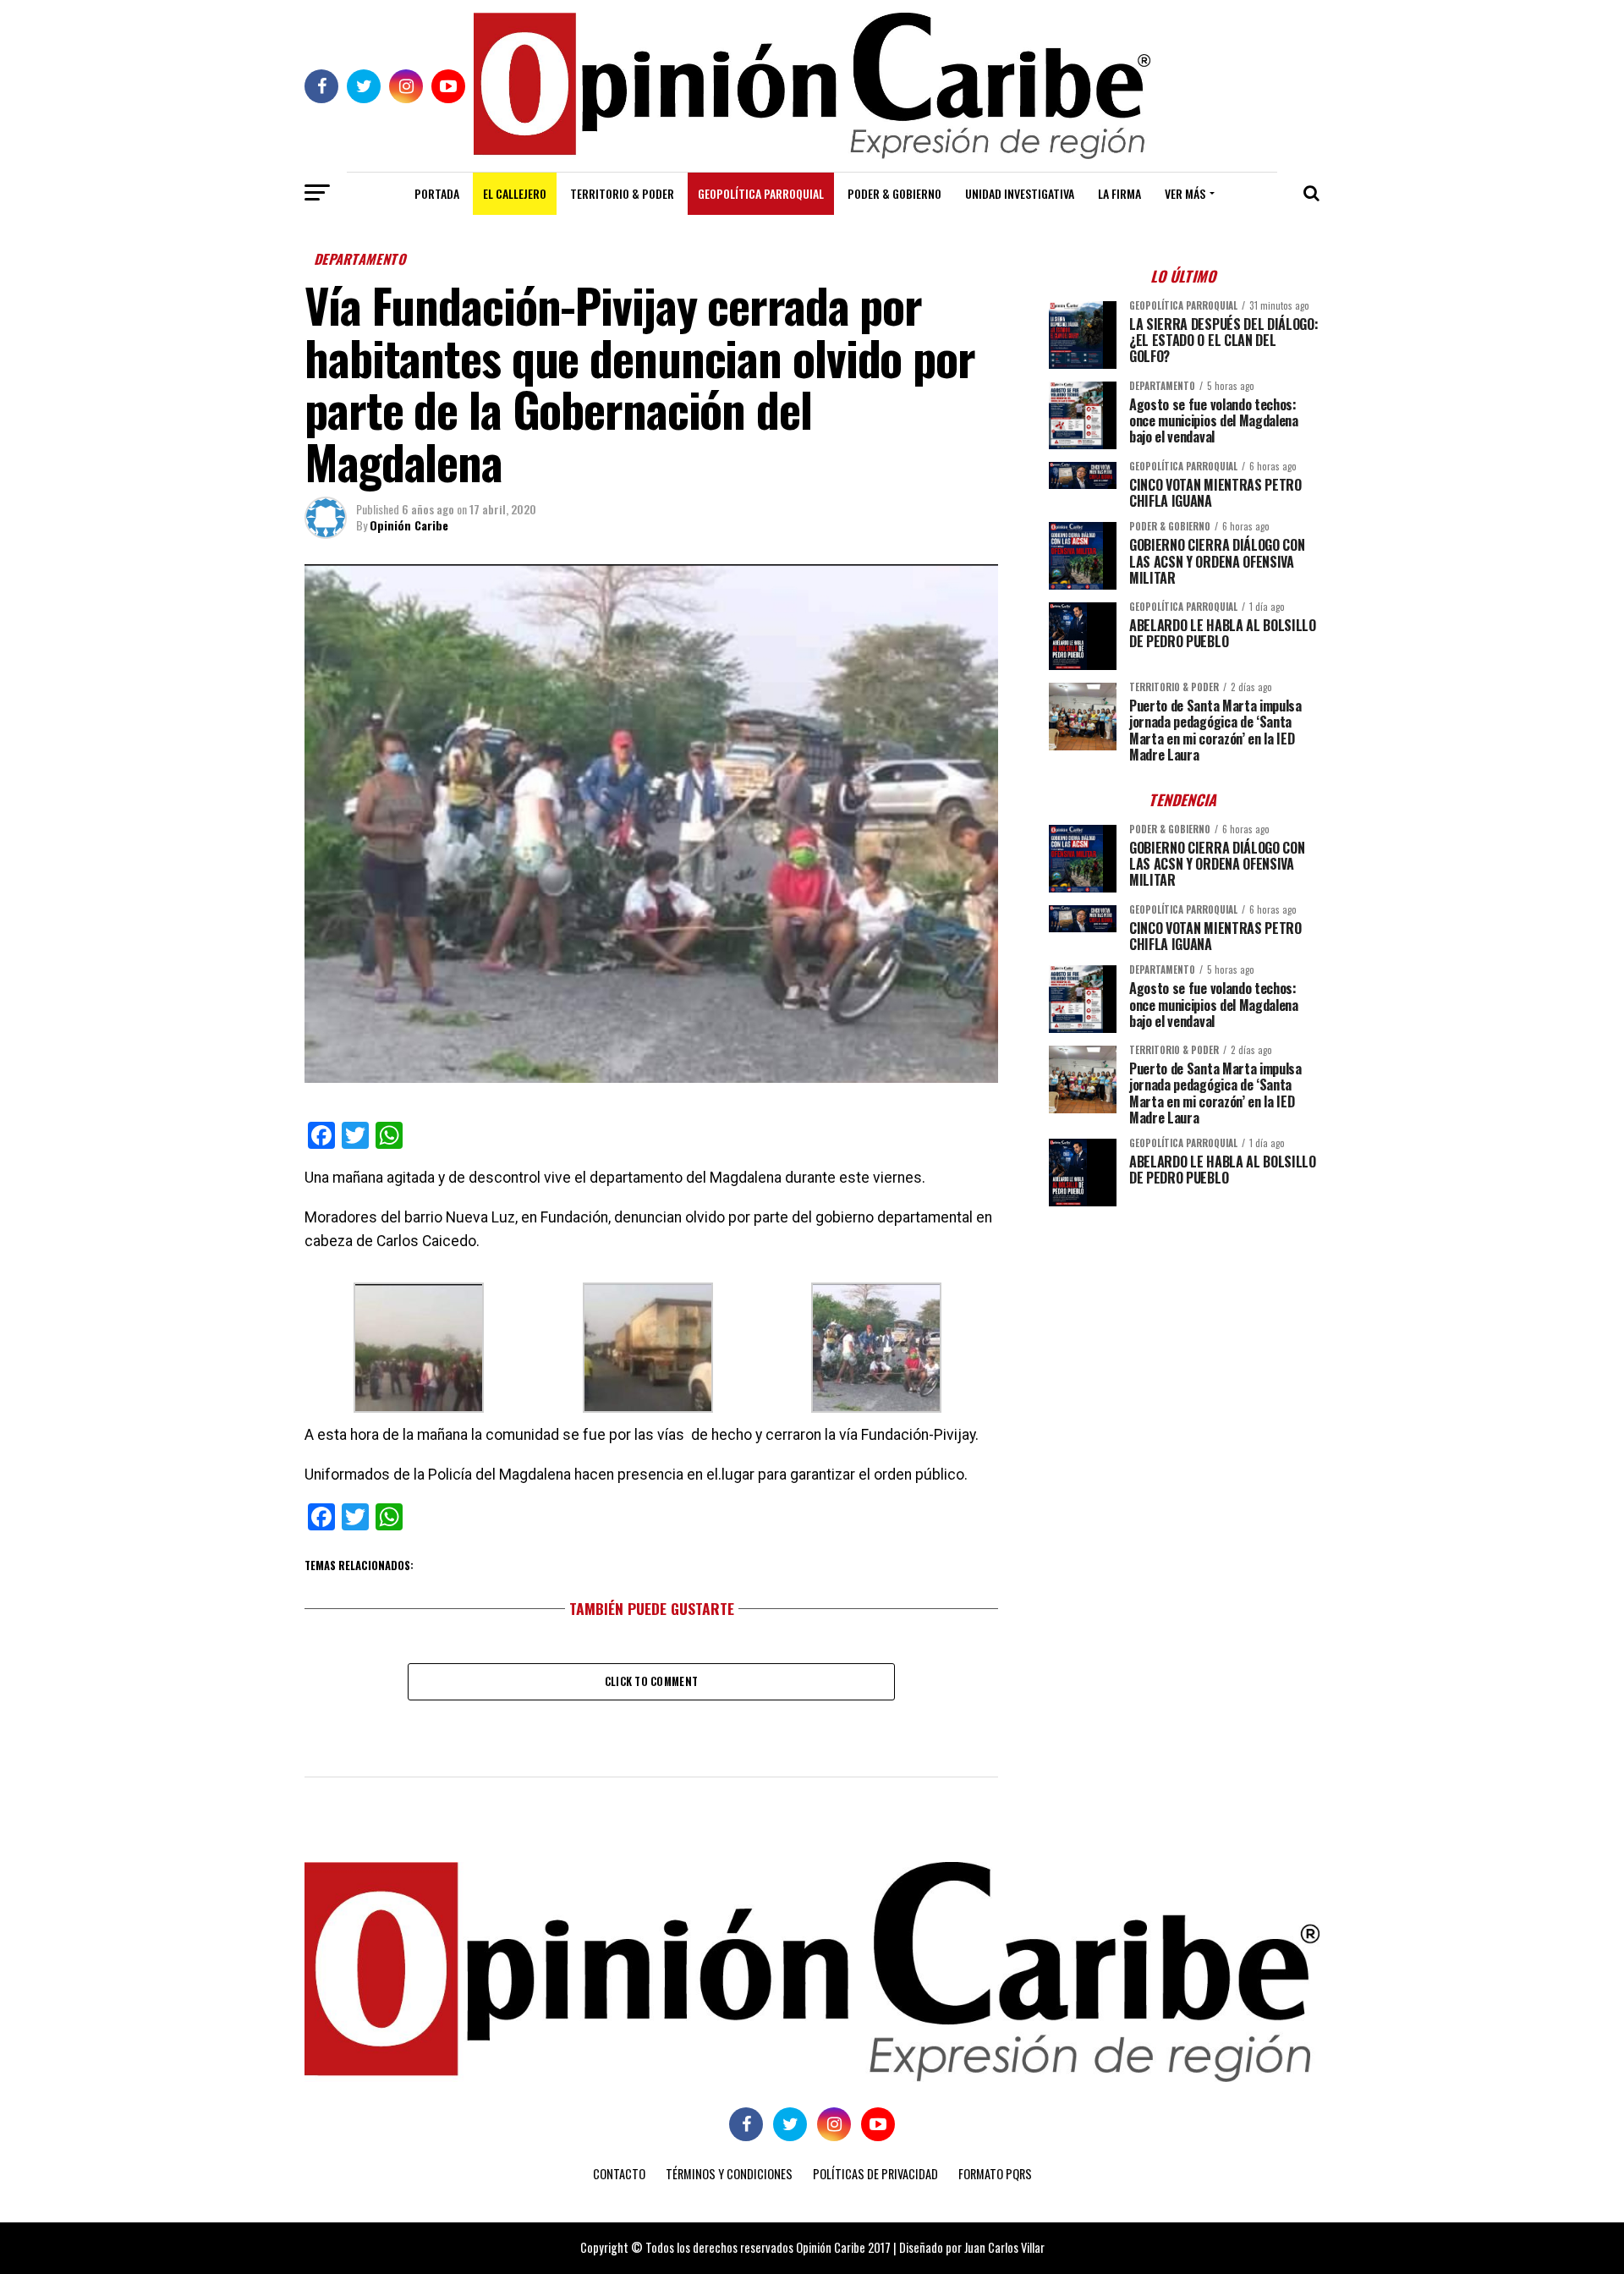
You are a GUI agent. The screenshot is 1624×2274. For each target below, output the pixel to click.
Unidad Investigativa (1020, 193)
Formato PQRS (995, 2174)
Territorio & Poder (622, 193)
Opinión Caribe (409, 525)
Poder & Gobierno (894, 193)
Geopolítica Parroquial (761, 193)
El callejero (515, 193)
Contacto (619, 2174)
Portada (437, 193)
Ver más (1185, 193)
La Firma (1119, 193)
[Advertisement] (1184, 1337)
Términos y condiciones (729, 2174)
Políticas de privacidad (875, 2174)
